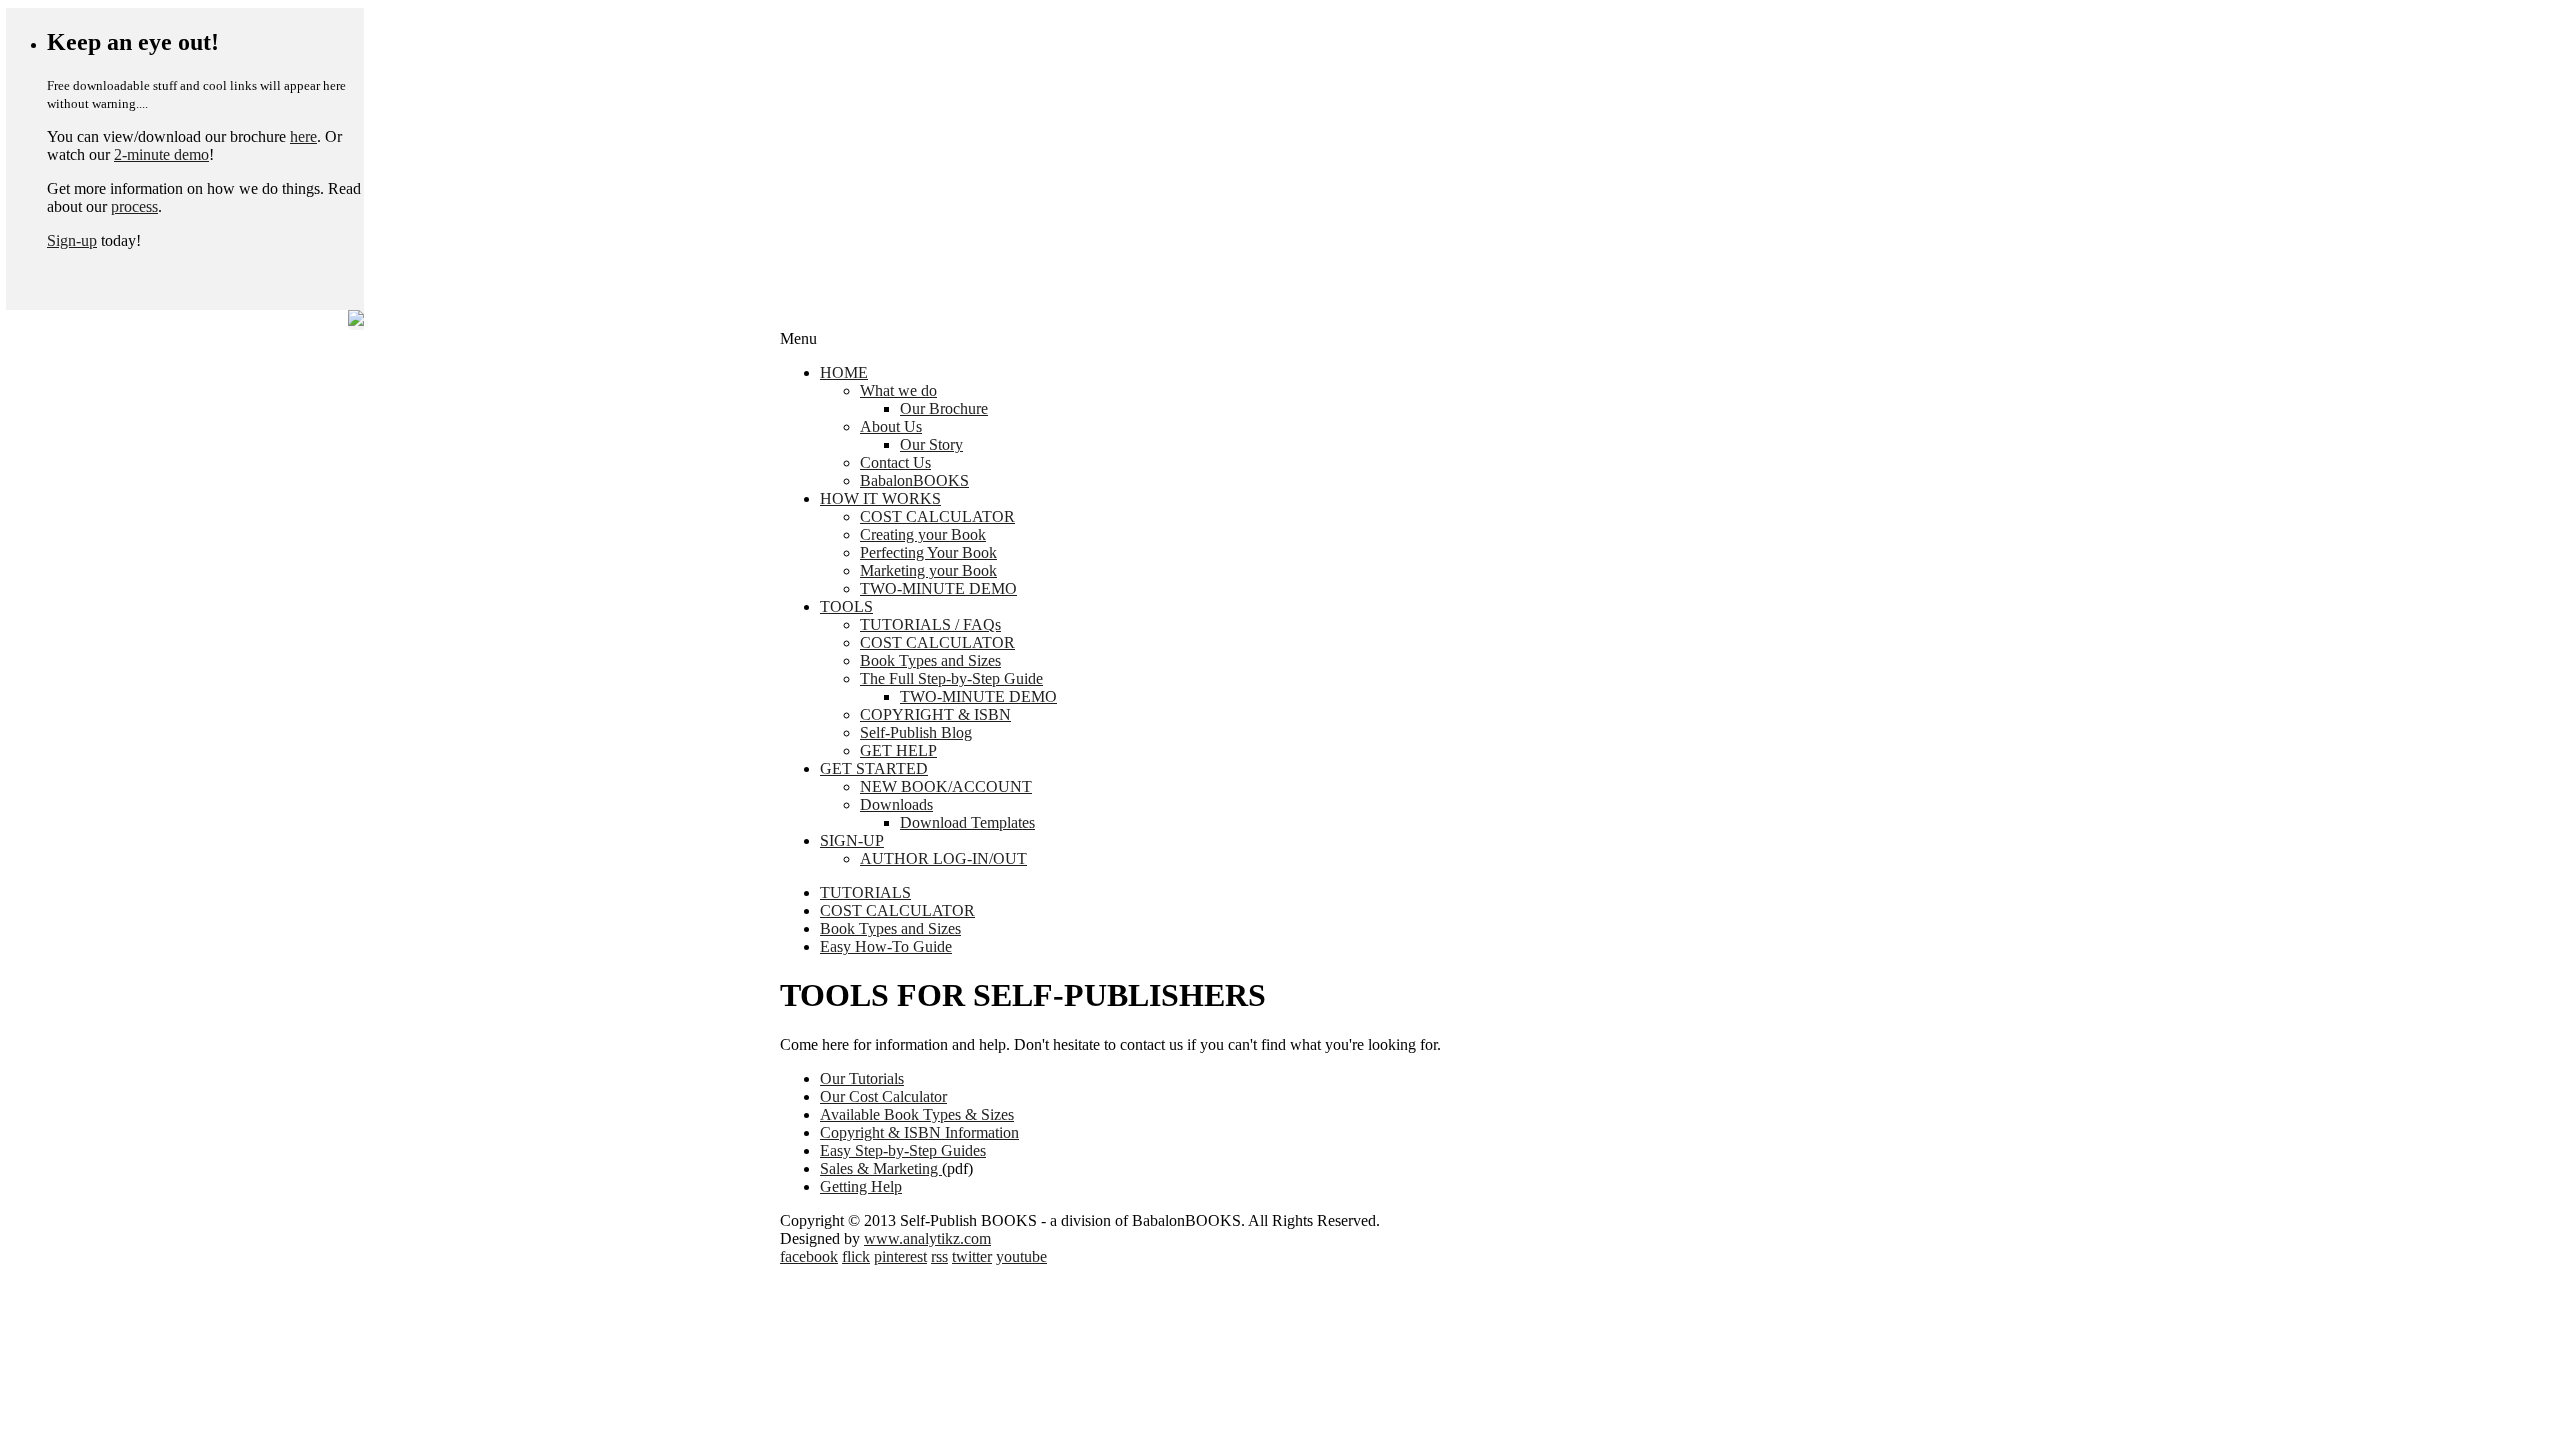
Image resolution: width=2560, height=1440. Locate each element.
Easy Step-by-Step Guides (903, 1150)
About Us (891, 426)
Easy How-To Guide (886, 946)
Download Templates (967, 822)
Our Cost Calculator (883, 1096)
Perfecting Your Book (928, 552)
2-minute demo (161, 154)
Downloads (896, 804)
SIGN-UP (852, 840)
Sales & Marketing (881, 1168)
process (134, 206)
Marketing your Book (928, 570)
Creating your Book (923, 534)
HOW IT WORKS (880, 498)
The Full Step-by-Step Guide (951, 678)
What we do (898, 390)
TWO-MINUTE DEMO (938, 588)
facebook (809, 1256)
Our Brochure (944, 408)
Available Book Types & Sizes (917, 1114)
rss (939, 1256)
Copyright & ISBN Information (919, 1132)
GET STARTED (874, 768)
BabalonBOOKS (914, 480)
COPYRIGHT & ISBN (935, 714)
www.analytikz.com (927, 1238)
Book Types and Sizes (930, 660)
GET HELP (898, 750)
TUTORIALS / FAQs (930, 624)
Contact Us (895, 462)
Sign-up (72, 240)
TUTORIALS (865, 892)
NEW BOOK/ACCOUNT (946, 786)
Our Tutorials (862, 1078)
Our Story (931, 444)
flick (856, 1256)
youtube (1021, 1256)
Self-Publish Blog (916, 732)
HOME (844, 372)
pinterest (900, 1256)
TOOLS (846, 606)
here (303, 136)
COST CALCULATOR (937, 516)
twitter (972, 1256)
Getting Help (861, 1186)
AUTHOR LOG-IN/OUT (943, 858)
